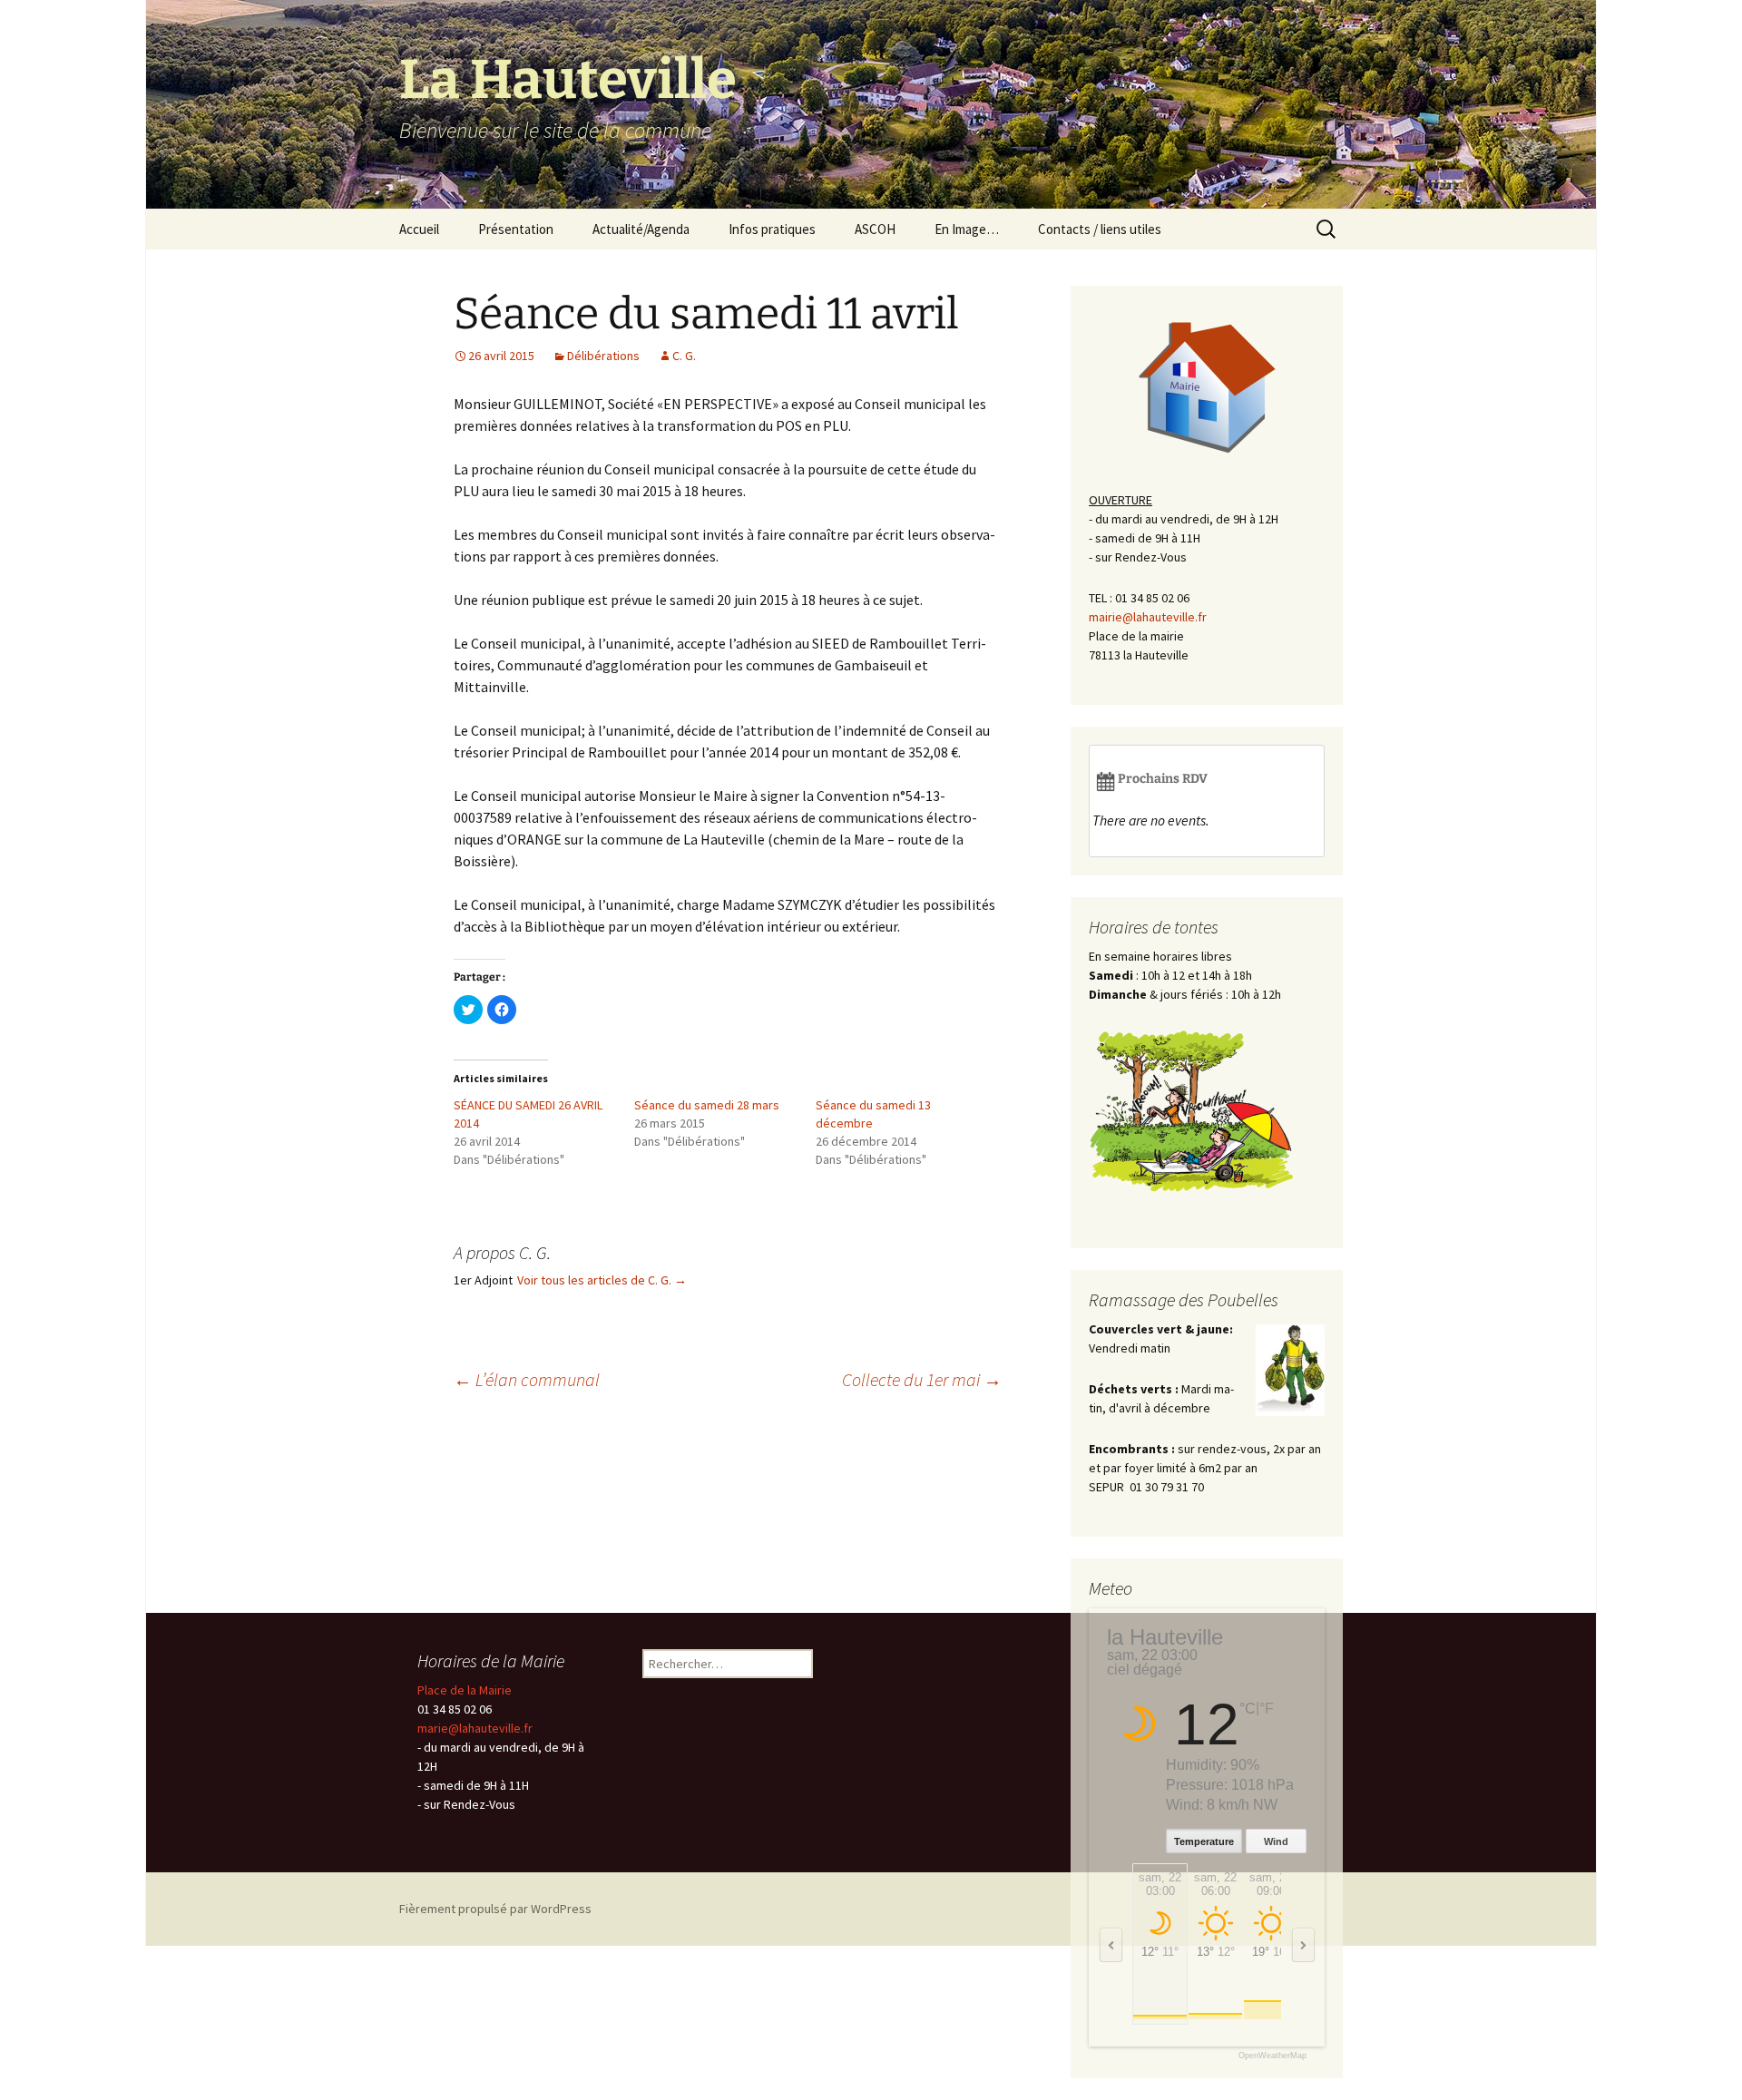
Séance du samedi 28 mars (707, 1105)
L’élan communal (527, 1379)
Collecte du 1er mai (922, 1379)
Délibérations (603, 356)
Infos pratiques (772, 229)
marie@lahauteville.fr (475, 1728)
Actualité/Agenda (641, 229)
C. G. (684, 356)
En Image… (967, 229)
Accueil (419, 229)
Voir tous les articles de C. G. (602, 1280)
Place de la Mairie (465, 1690)
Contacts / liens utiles (1100, 229)
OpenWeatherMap (1272, 2056)
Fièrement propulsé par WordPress (495, 1909)
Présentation (516, 229)
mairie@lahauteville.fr (1148, 617)
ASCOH (875, 229)
